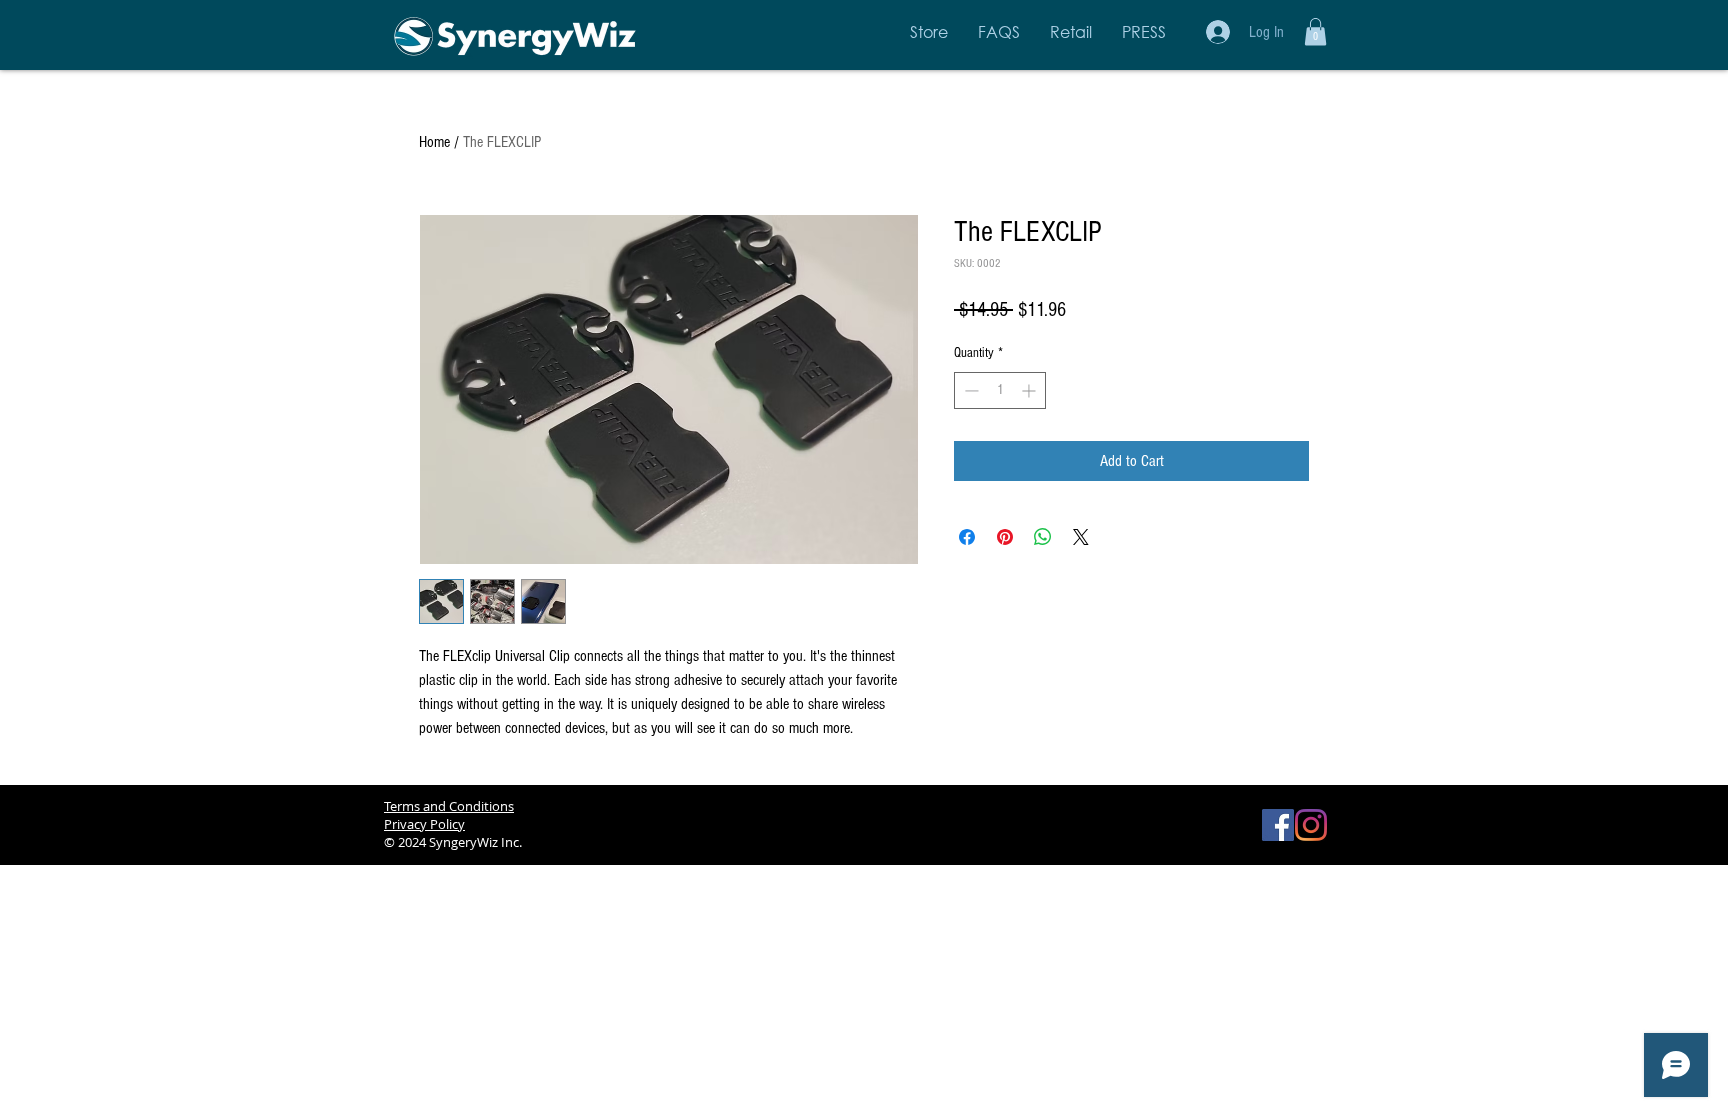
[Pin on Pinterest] (1005, 537)
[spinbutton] (1000, 390)
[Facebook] (1278, 825)
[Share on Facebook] (967, 537)
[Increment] (1030, 390)
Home (434, 142)
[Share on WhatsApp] (1043, 537)
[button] (1315, 31)
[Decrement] (969, 390)
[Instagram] (1311, 825)
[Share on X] (1081, 537)
